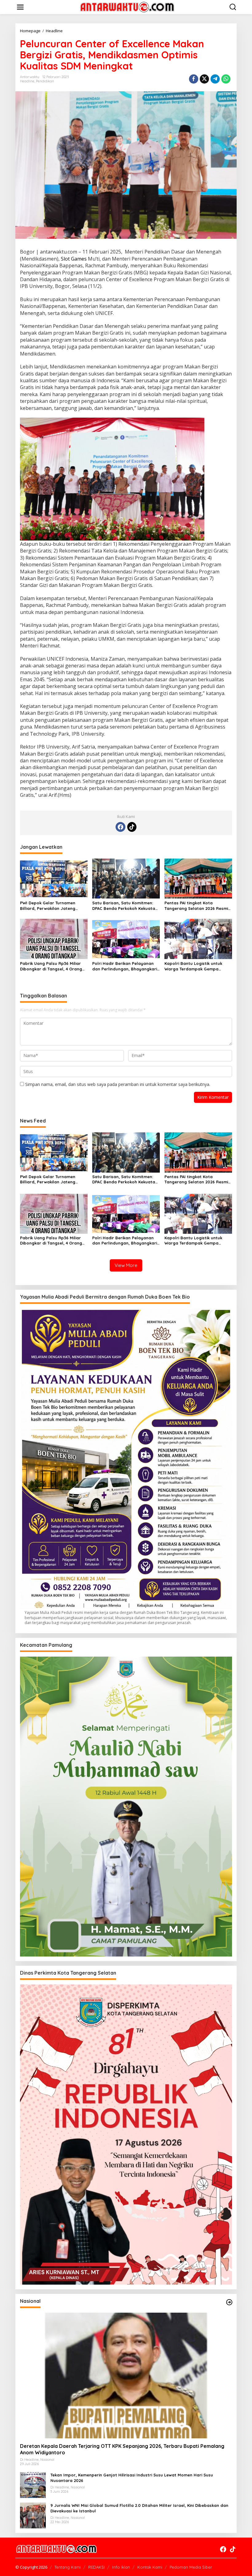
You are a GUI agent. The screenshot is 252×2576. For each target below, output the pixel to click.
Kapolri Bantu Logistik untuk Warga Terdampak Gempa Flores (193, 966)
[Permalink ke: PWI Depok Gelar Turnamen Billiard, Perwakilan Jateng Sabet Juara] (54, 878)
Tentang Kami (68, 2567)
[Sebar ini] (194, 79)
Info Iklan (121, 2567)
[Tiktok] (132, 827)
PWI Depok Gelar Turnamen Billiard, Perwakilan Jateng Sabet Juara (48, 906)
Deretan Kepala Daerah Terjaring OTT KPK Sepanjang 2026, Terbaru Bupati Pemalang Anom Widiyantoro (122, 2449)
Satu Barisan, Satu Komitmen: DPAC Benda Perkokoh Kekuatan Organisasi (125, 906)
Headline (27, 81)
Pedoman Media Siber (191, 2567)
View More (126, 1265)
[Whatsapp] (226, 79)
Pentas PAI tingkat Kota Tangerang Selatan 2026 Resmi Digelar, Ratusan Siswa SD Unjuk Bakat (197, 906)
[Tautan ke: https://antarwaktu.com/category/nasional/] (229, 2302)
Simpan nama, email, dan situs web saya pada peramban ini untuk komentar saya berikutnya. (118, 1084)
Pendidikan (45, 81)
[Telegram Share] (215, 79)
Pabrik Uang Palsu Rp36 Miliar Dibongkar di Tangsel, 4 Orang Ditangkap (51, 966)
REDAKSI (96, 2567)
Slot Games (74, 259)
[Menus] (20, 7)
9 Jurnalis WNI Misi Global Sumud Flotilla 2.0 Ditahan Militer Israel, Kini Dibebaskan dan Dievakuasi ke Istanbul (139, 2508)
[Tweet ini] (204, 79)
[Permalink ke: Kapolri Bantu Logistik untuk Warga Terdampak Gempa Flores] (198, 938)
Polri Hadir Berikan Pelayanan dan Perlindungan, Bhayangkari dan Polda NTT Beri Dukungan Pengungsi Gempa (125, 966)
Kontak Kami (150, 2567)
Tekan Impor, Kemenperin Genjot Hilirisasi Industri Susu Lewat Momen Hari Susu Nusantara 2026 (132, 2478)
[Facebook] (120, 827)
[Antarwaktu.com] (127, 7)
